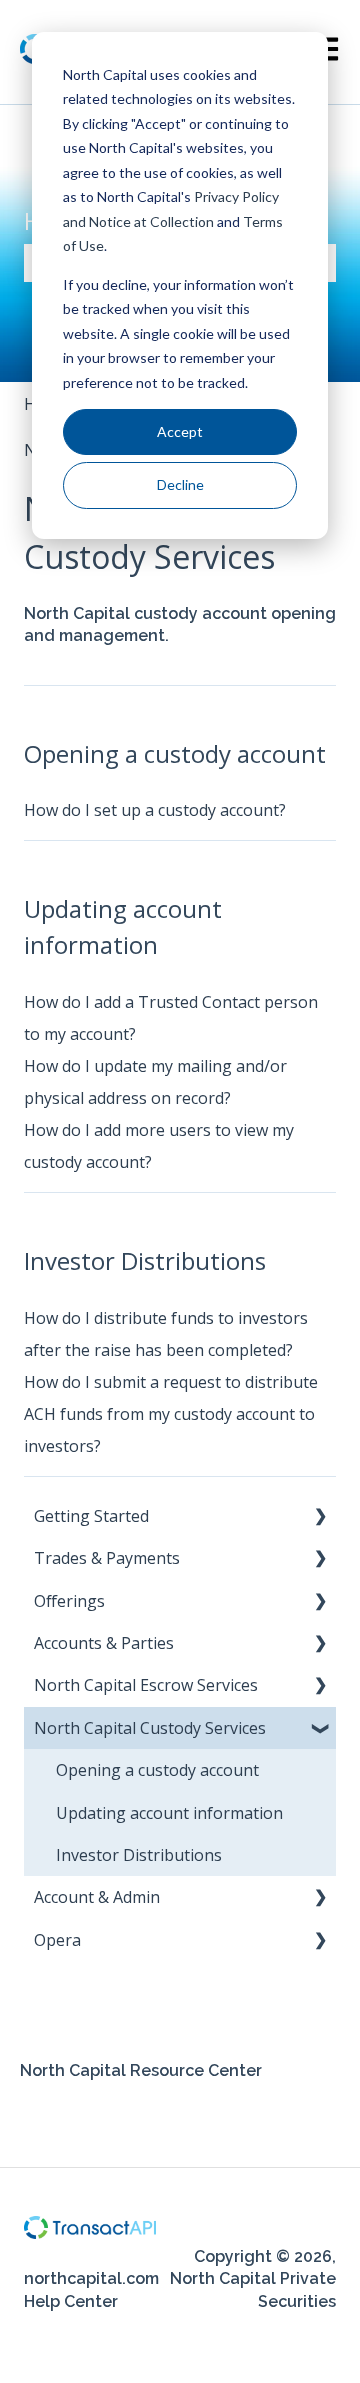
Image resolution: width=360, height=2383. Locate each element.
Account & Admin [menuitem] (97, 1897)
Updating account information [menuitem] (169, 1813)
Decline (180, 484)
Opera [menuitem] (57, 1940)
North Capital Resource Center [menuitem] (141, 2070)
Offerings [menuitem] (69, 1601)
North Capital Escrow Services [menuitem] (146, 1685)
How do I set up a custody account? (155, 810)
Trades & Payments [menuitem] (107, 1558)
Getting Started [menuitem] (91, 1516)
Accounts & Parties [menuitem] (104, 1643)
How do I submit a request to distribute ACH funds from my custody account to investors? (171, 1414)
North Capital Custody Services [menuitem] (150, 1728)
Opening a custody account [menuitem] (157, 1770)
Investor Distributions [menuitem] (139, 1855)
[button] (320, 1517)
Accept (180, 431)
